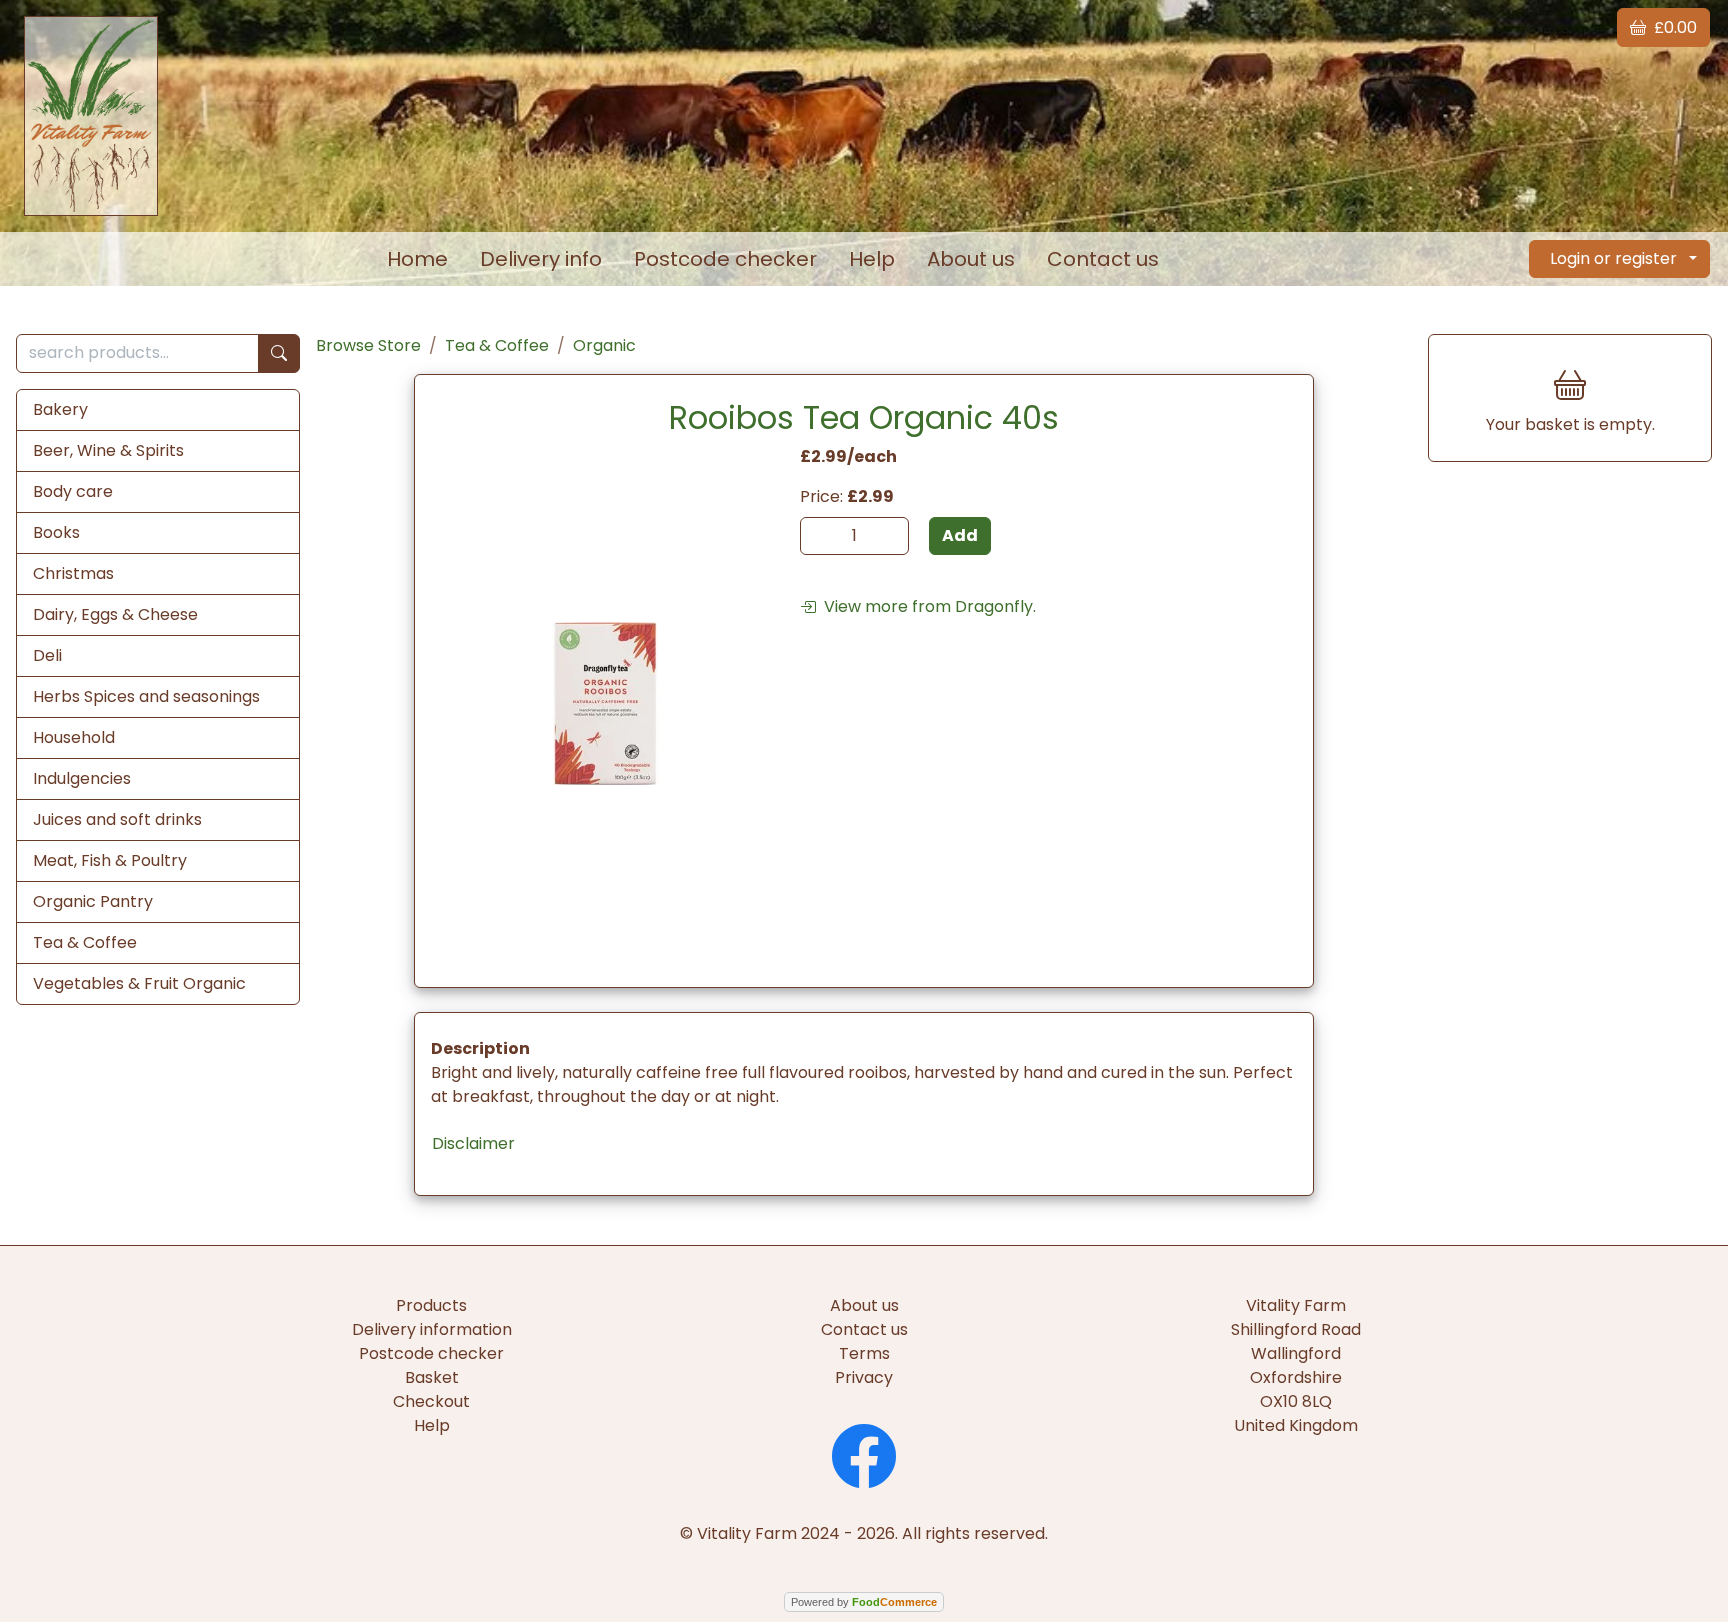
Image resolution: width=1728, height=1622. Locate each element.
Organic (604, 345)
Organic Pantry (93, 901)
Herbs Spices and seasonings (146, 696)
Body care (73, 491)
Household (74, 737)
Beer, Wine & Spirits (108, 450)
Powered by (864, 1602)
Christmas (73, 573)
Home (417, 259)
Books (56, 532)
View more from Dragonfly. (926, 606)
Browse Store (368, 345)
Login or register (1613, 258)
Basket (432, 1377)
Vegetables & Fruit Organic (139, 983)
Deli (47, 655)
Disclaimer (473, 1143)
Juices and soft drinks (117, 819)
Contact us (1103, 259)
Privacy (864, 1377)
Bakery (60, 409)
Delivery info (541, 259)
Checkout (431, 1401)
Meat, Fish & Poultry (110, 860)
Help (872, 259)
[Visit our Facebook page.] (864, 1453)
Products (431, 1305)
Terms (864, 1353)
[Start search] (279, 353)
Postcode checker (725, 259)
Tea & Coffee (85, 942)
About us (971, 259)
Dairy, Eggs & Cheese (115, 614)
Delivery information (432, 1329)
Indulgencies (82, 778)
